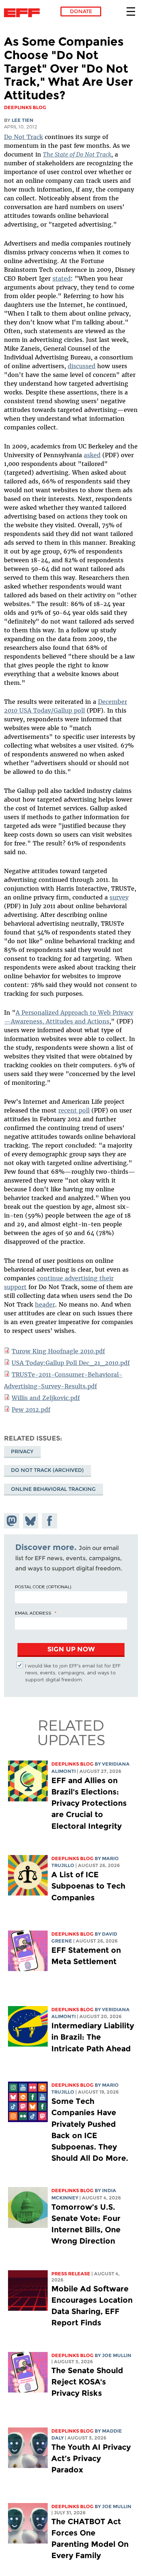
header (45, 1304)
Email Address (33, 1613)
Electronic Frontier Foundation (24, 13)
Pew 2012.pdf (31, 1410)
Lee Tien (23, 120)
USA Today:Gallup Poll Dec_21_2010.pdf (71, 1363)
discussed (82, 366)
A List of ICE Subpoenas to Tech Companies (88, 1886)
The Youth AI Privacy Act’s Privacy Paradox (91, 2458)
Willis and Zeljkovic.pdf (46, 1398)
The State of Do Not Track (77, 154)
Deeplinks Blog (72, 1764)
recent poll (74, 1110)
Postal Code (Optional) (43, 1586)
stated (62, 278)
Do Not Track (23, 137)
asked (92, 455)
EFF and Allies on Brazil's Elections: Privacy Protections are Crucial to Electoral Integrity (89, 1803)
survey (119, 897)
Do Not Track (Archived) (47, 1470)
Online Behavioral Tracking (53, 1489)
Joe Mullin (117, 2355)
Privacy (22, 1451)
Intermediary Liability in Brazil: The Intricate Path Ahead (93, 2037)
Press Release (71, 2274)
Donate (81, 11)
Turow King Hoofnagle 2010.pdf (58, 1351)
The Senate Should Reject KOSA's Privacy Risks (87, 2382)
